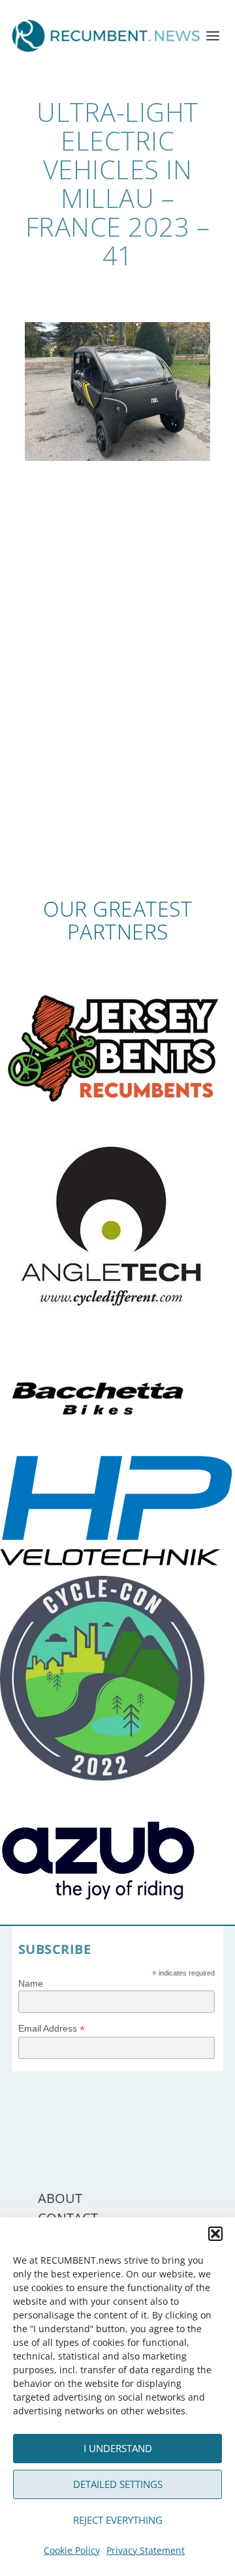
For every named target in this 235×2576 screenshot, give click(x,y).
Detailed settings (118, 2484)
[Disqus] (117, 706)
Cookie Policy (72, 2550)
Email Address (52, 2029)
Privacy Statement (146, 2550)
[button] (215, 2234)
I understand (118, 2448)
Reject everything (118, 2520)
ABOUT (60, 2198)
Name (31, 1983)
